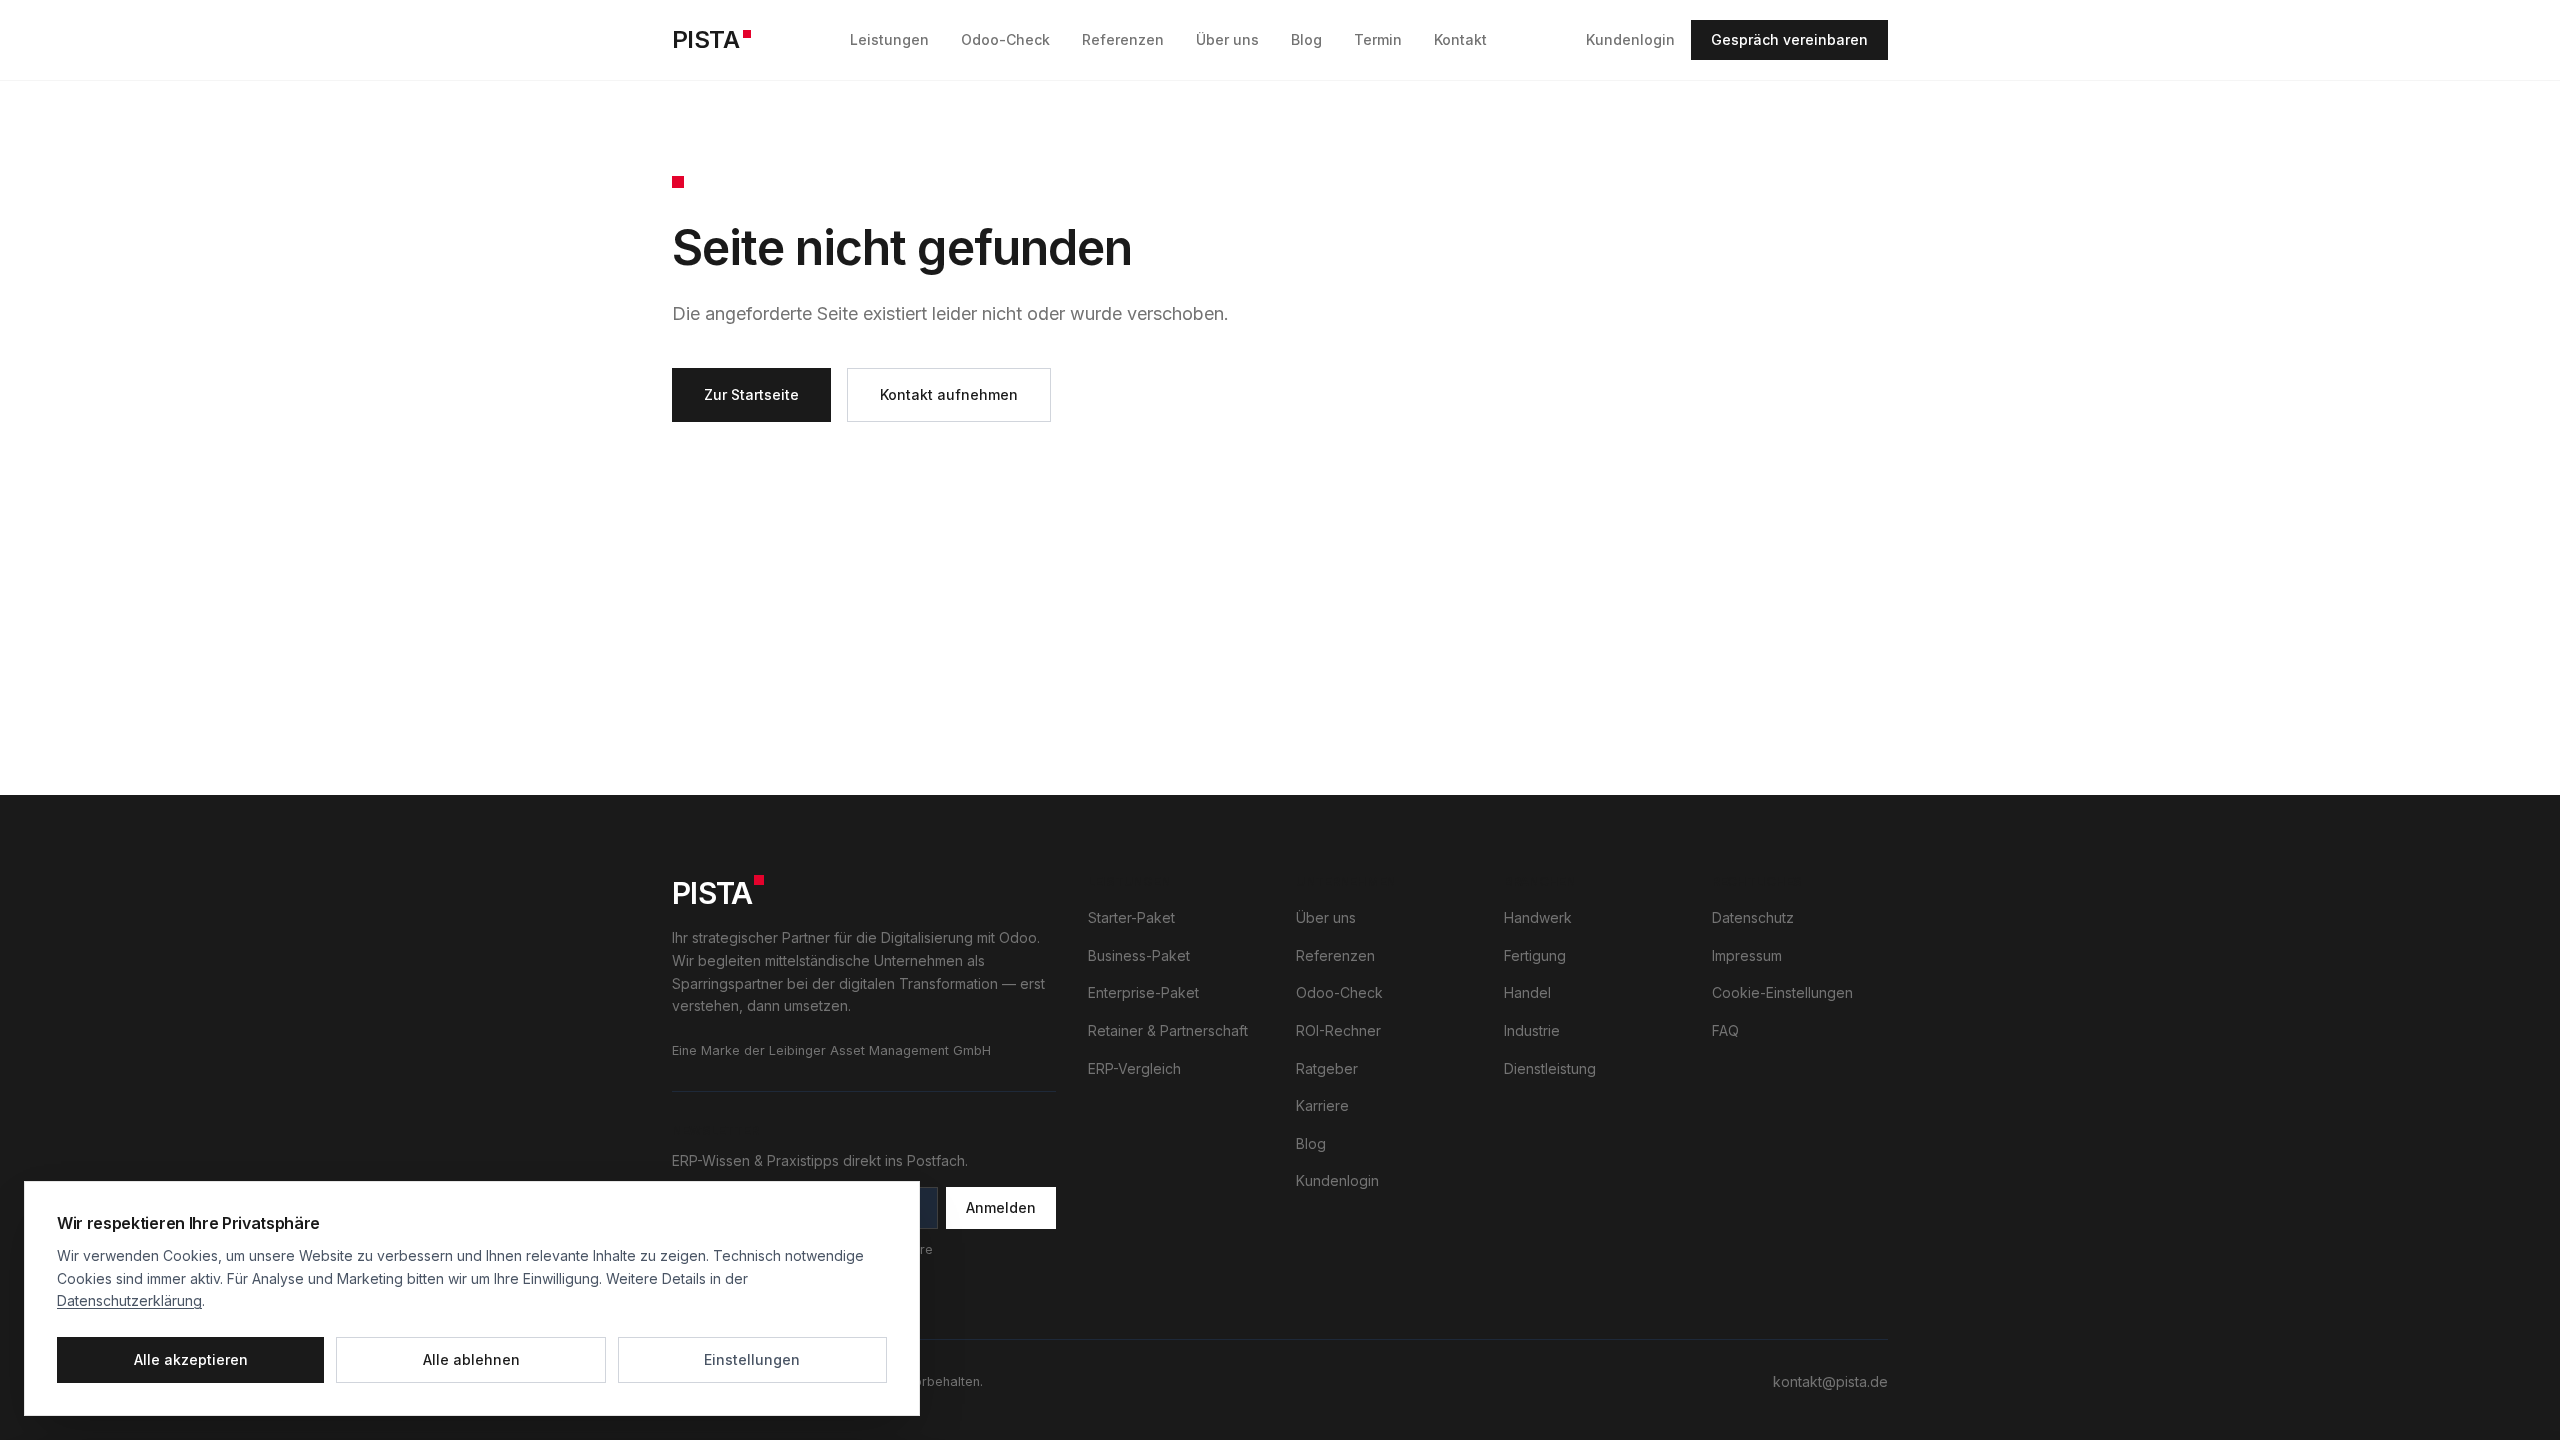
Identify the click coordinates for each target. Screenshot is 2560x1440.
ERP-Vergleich (1134, 1068)
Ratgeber (1327, 1068)
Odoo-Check (1005, 39)
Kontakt (1460, 39)
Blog (1306, 39)
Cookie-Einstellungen (1782, 992)
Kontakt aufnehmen (949, 394)
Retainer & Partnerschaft (1168, 1030)
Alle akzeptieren (191, 1359)
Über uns (1227, 39)
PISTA (705, 39)
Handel (1527, 992)
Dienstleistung (1550, 1068)
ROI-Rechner (1338, 1030)
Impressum (1747, 955)
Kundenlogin (1630, 39)
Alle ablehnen (471, 1359)
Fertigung (1535, 955)
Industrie (1532, 1030)
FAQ (1725, 1030)
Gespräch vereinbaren (1789, 39)
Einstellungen (752, 1359)
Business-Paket (1139, 955)
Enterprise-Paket (1143, 992)
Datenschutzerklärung (129, 1300)
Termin (1378, 39)
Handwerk (1538, 917)
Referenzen (1123, 39)
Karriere (1322, 1105)
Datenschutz (1753, 917)
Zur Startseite (751, 394)
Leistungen (889, 39)
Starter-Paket (1131, 917)
